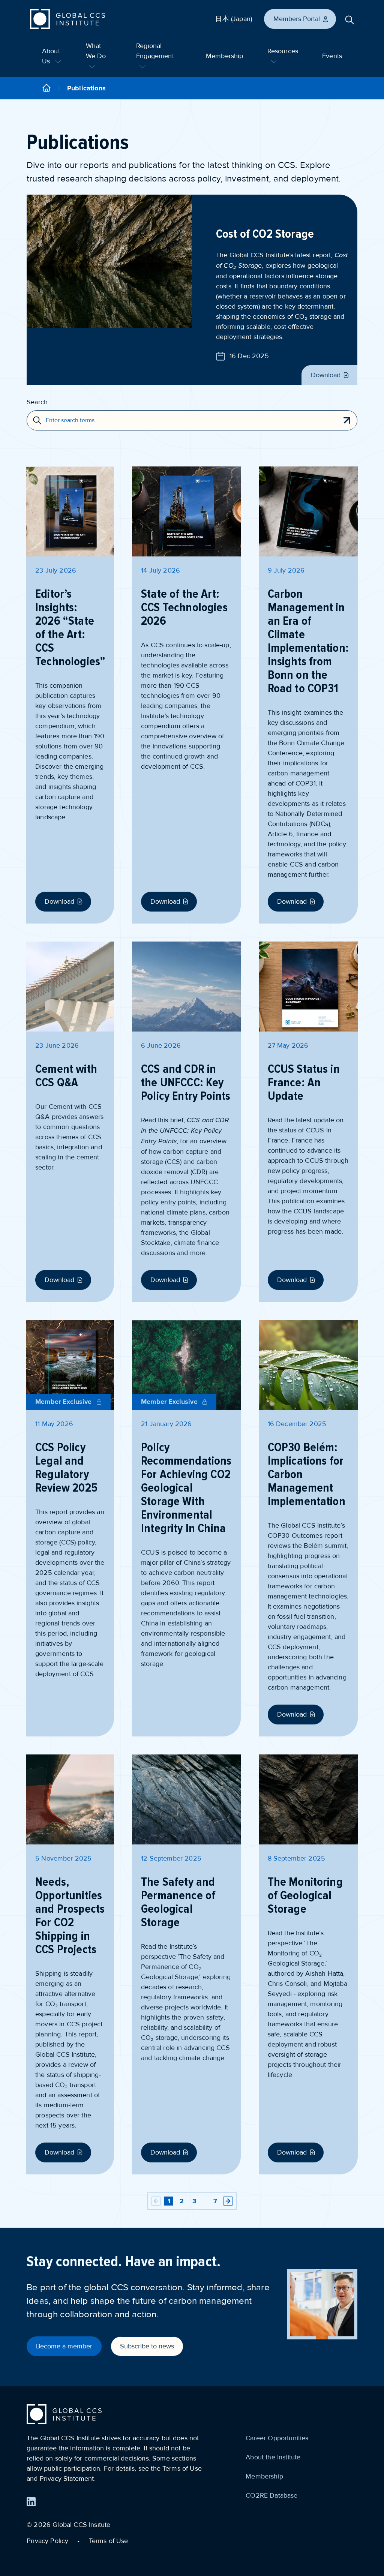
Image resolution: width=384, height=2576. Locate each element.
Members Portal (297, 19)
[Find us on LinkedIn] (31, 2502)
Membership (225, 56)
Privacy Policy (47, 2541)
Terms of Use (109, 2541)
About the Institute (273, 2457)
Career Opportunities (277, 2438)
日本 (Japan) (234, 19)
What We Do (96, 51)
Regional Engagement (155, 51)
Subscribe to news (147, 2346)
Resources (283, 51)
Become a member (64, 2346)
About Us (51, 56)
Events (332, 56)
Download (326, 375)
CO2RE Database (271, 2495)
